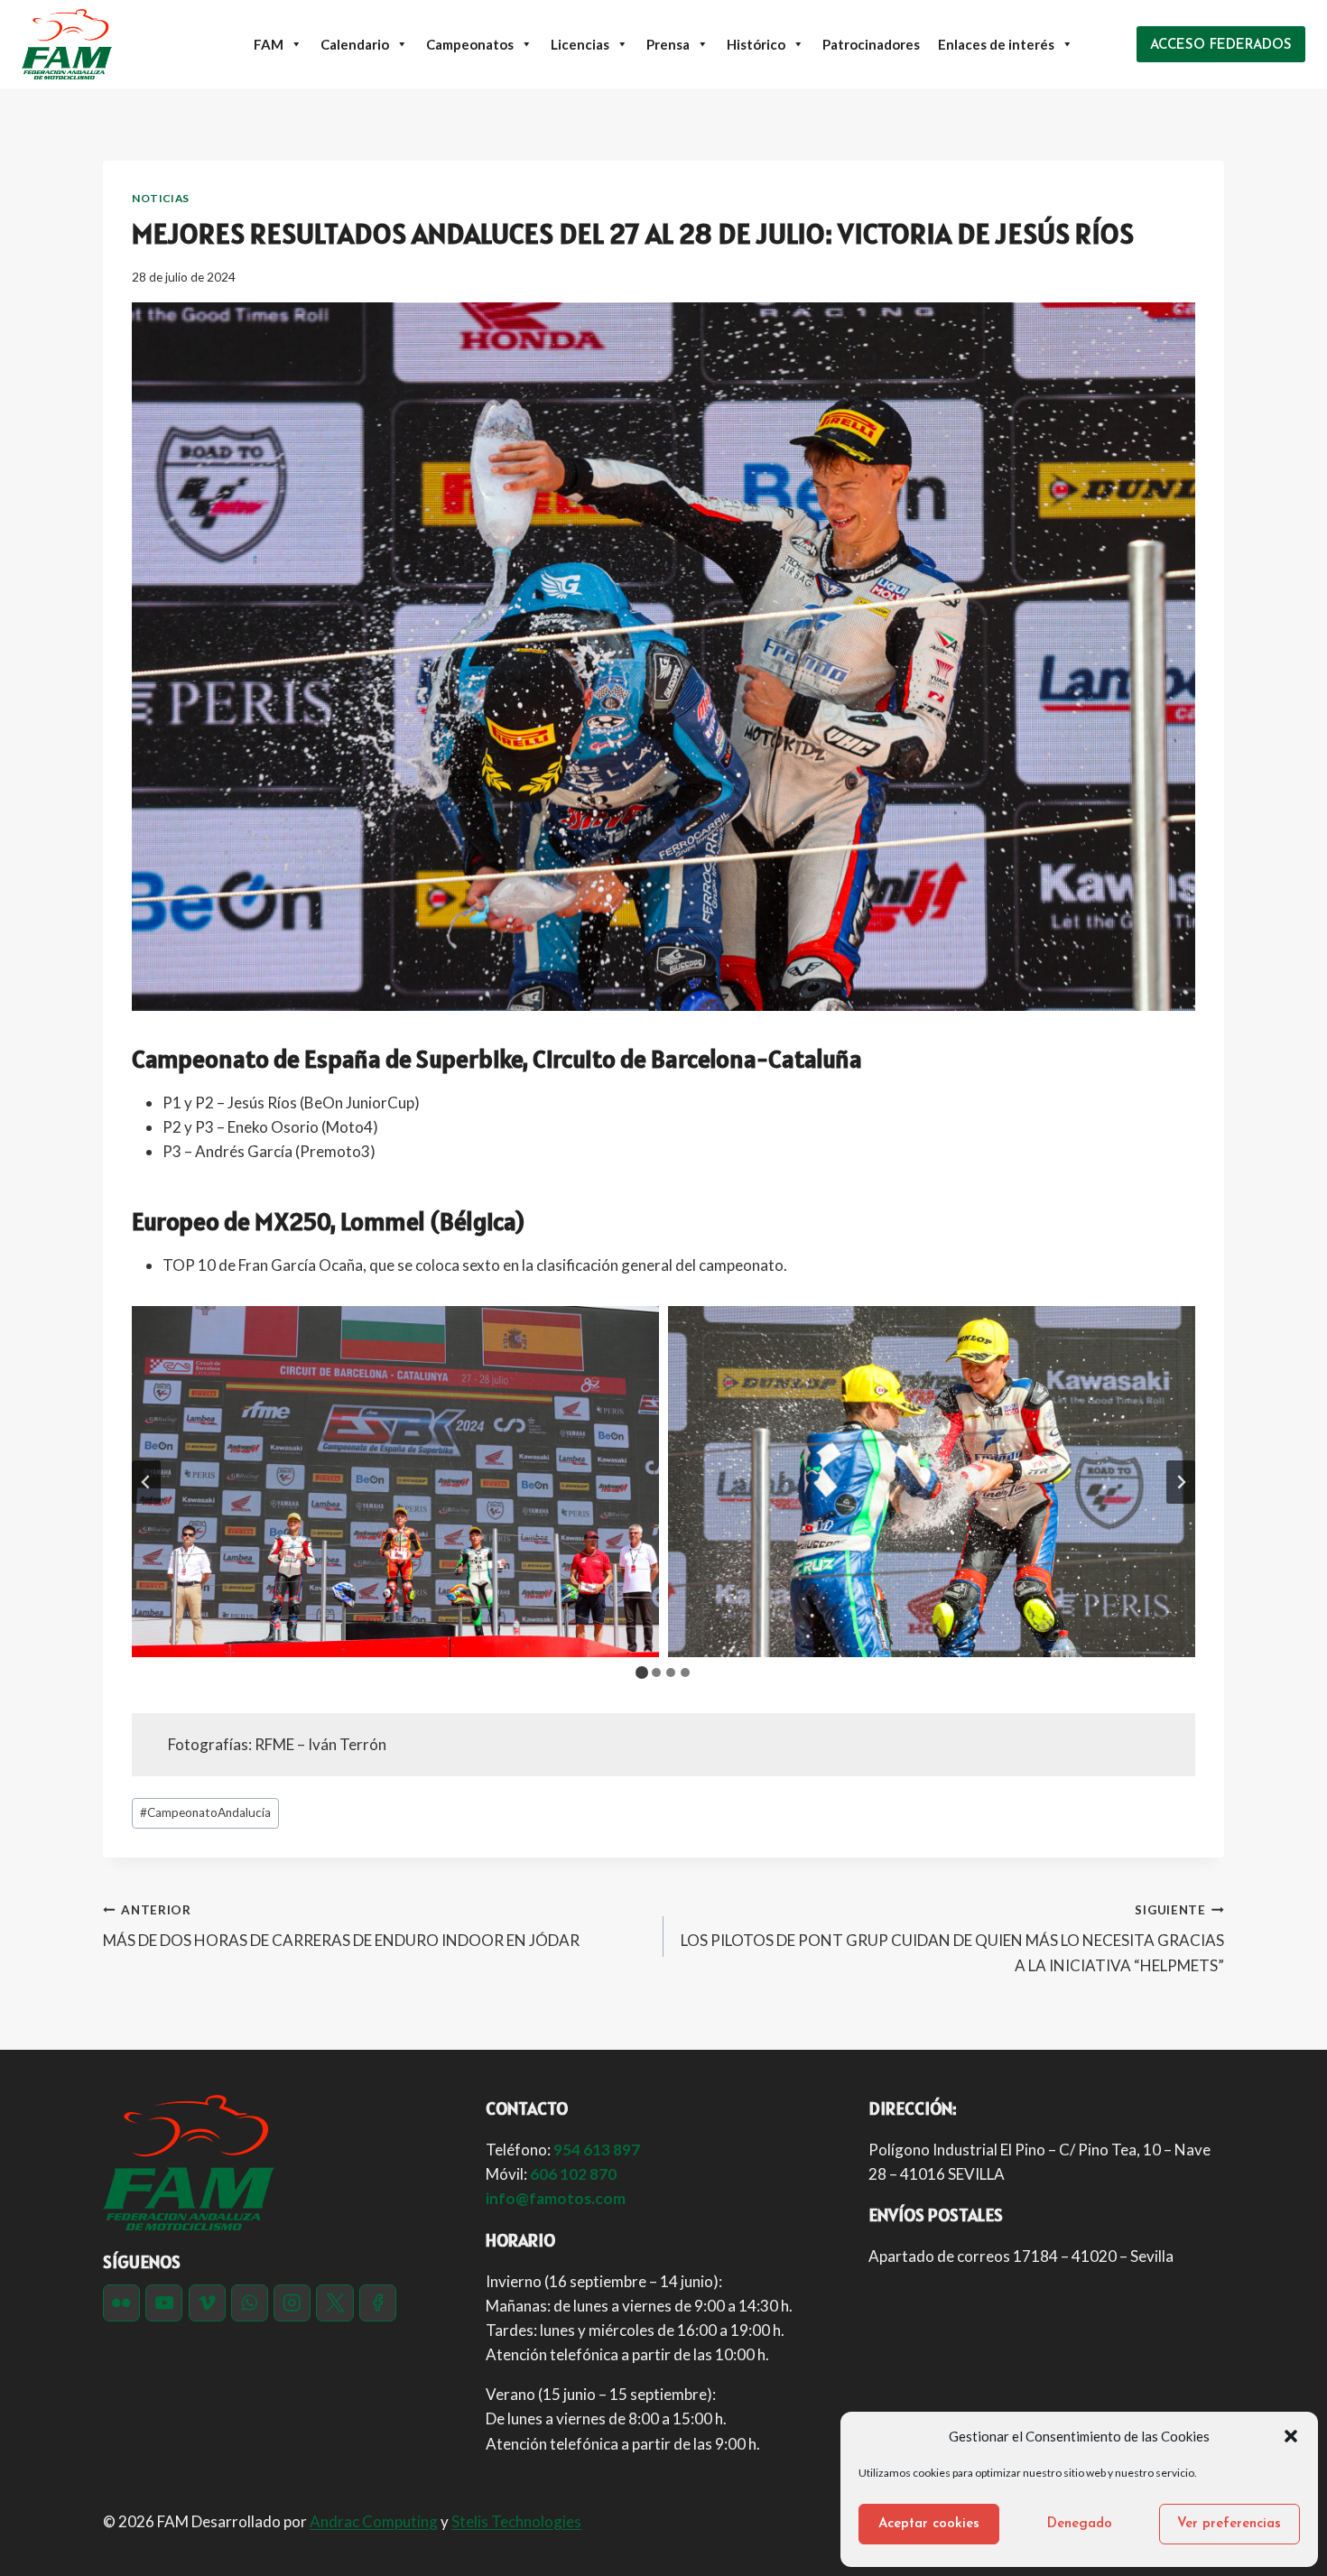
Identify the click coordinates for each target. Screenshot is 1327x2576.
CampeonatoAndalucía (205, 1812)
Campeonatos (470, 44)
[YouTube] (164, 2303)
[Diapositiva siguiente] (1181, 1482)
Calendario (355, 44)
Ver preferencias (1229, 2524)
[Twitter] (334, 2303)
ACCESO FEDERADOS (1221, 46)
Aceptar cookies (929, 2524)
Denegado (1080, 2524)
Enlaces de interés (996, 44)
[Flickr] (121, 2303)
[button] (1291, 2436)
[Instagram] (292, 2303)
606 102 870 (573, 2174)
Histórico (756, 44)
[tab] (642, 1673)
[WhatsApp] (250, 2303)
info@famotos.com (556, 2198)
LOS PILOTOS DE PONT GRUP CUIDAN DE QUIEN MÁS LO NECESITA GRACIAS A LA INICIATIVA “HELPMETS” (952, 1939)
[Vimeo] (207, 2303)
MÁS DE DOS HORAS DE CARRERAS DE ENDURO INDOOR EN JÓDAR (341, 1927)
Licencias (580, 44)
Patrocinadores (871, 44)
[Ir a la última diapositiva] (146, 1482)
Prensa (668, 44)
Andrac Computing (374, 2521)
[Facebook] (378, 2303)
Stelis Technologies (516, 2521)
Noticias (161, 198)
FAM (269, 44)
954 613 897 (597, 2150)
